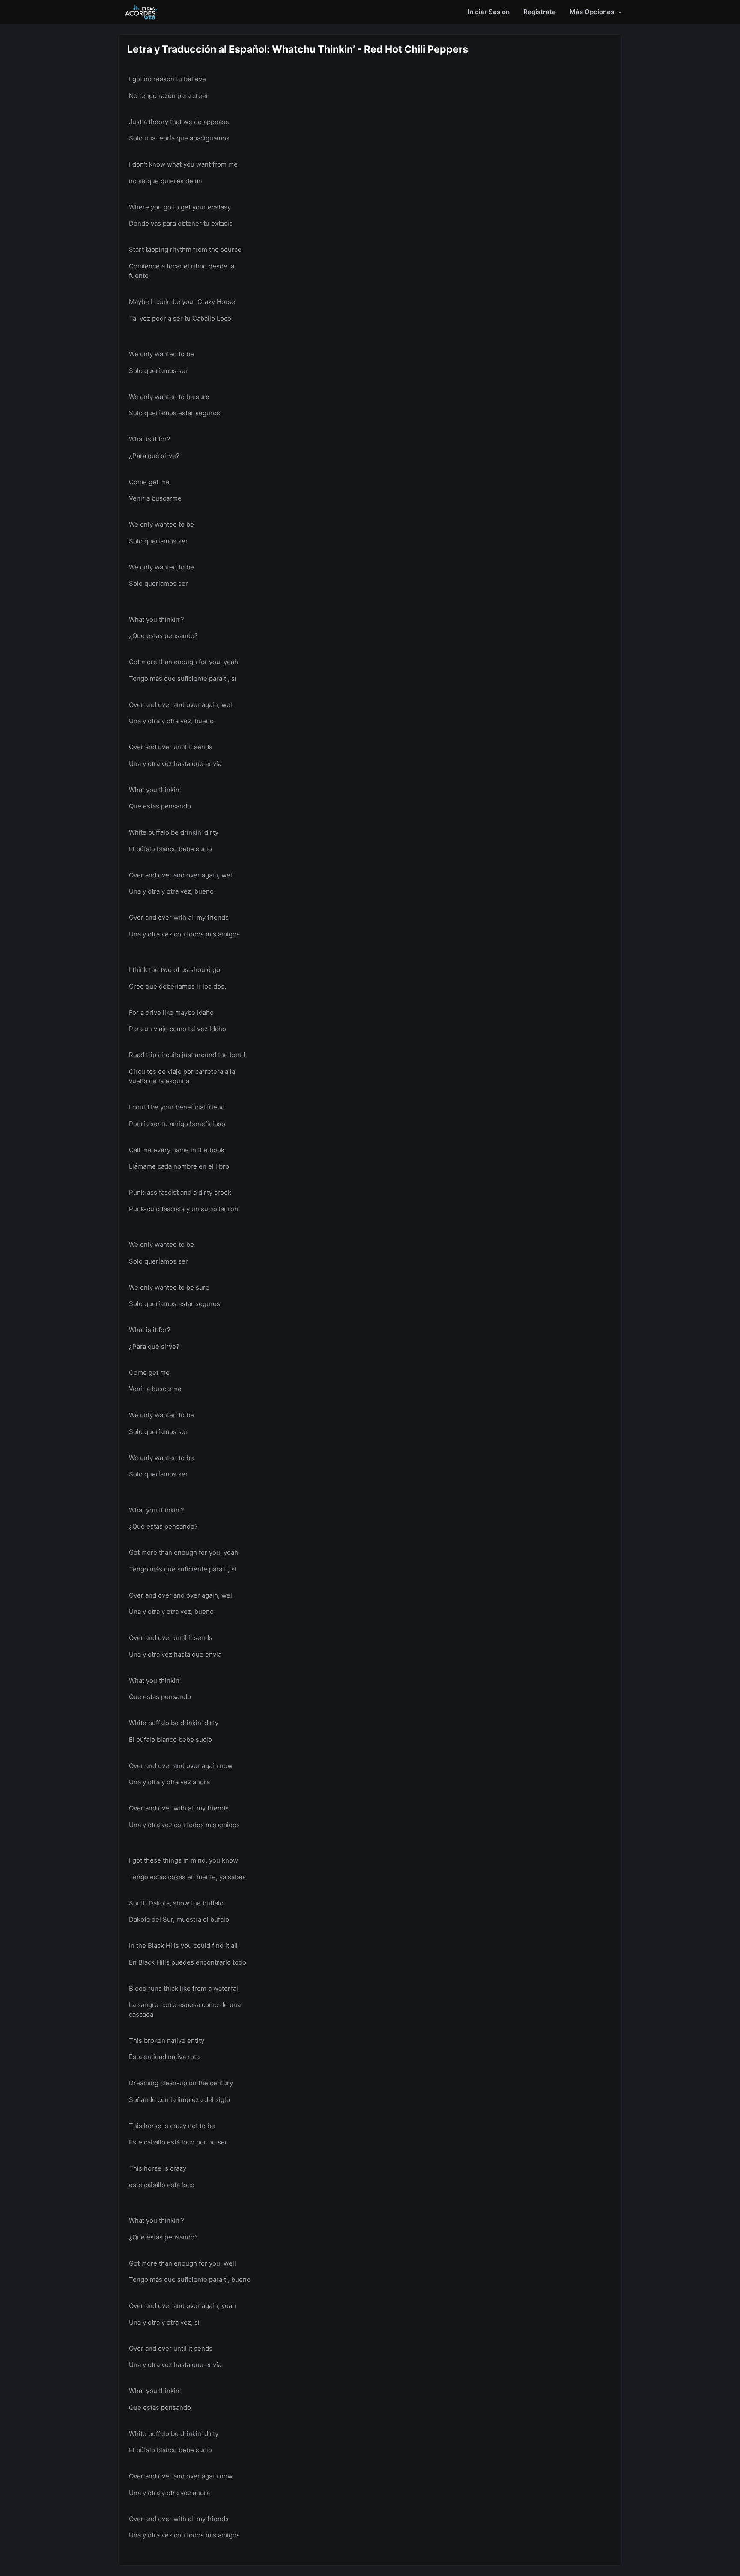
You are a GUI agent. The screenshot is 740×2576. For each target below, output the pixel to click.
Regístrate (540, 12)
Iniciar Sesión (489, 12)
